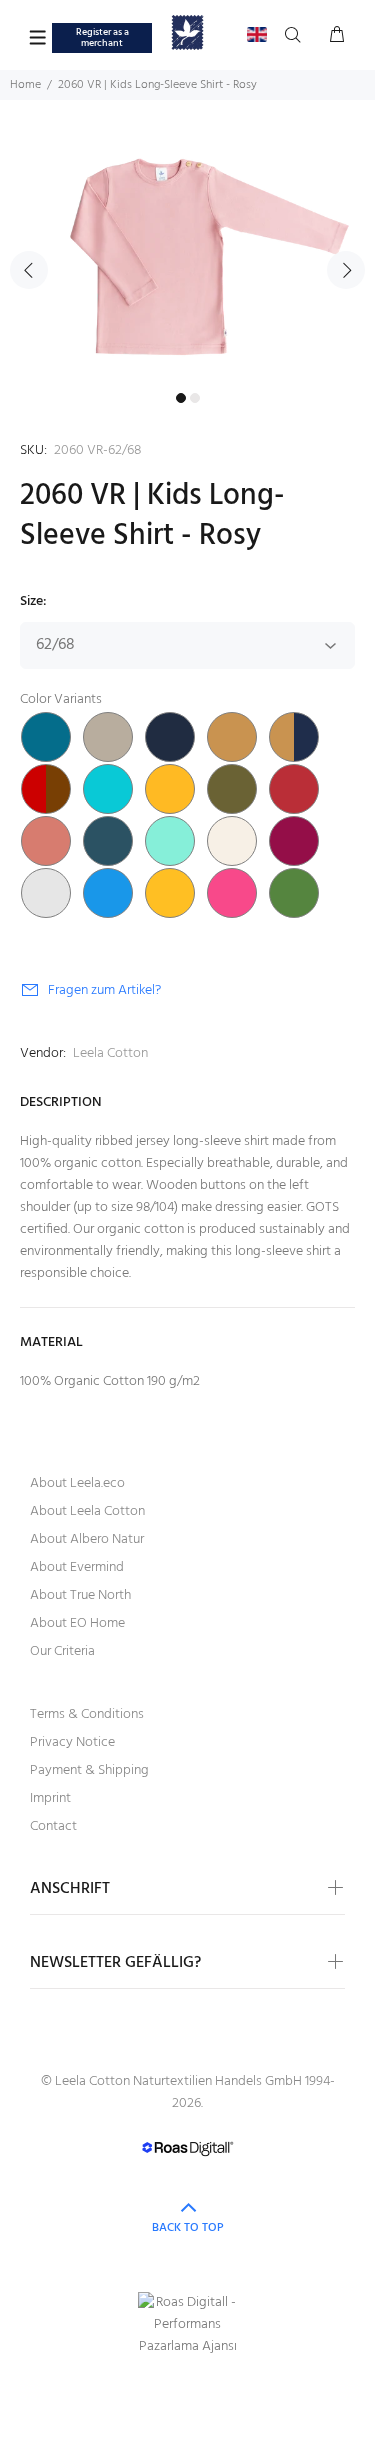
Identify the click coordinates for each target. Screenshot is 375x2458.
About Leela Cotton (87, 1511)
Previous (29, 270)
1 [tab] (181, 398)
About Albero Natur (87, 1539)
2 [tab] (195, 398)
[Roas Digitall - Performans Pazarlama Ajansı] (187, 2325)
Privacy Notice (72, 1742)
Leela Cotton (110, 1053)
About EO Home (77, 1623)
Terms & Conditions (87, 1714)
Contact (53, 1826)
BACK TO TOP (188, 2228)
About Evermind (77, 1567)
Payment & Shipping (89, 1770)
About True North (80, 1595)
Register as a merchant (102, 37)
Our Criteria (62, 1651)
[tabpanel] (187, 258)
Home (25, 85)
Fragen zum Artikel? (104, 990)
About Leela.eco (77, 1483)
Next (346, 270)
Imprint (50, 1798)
